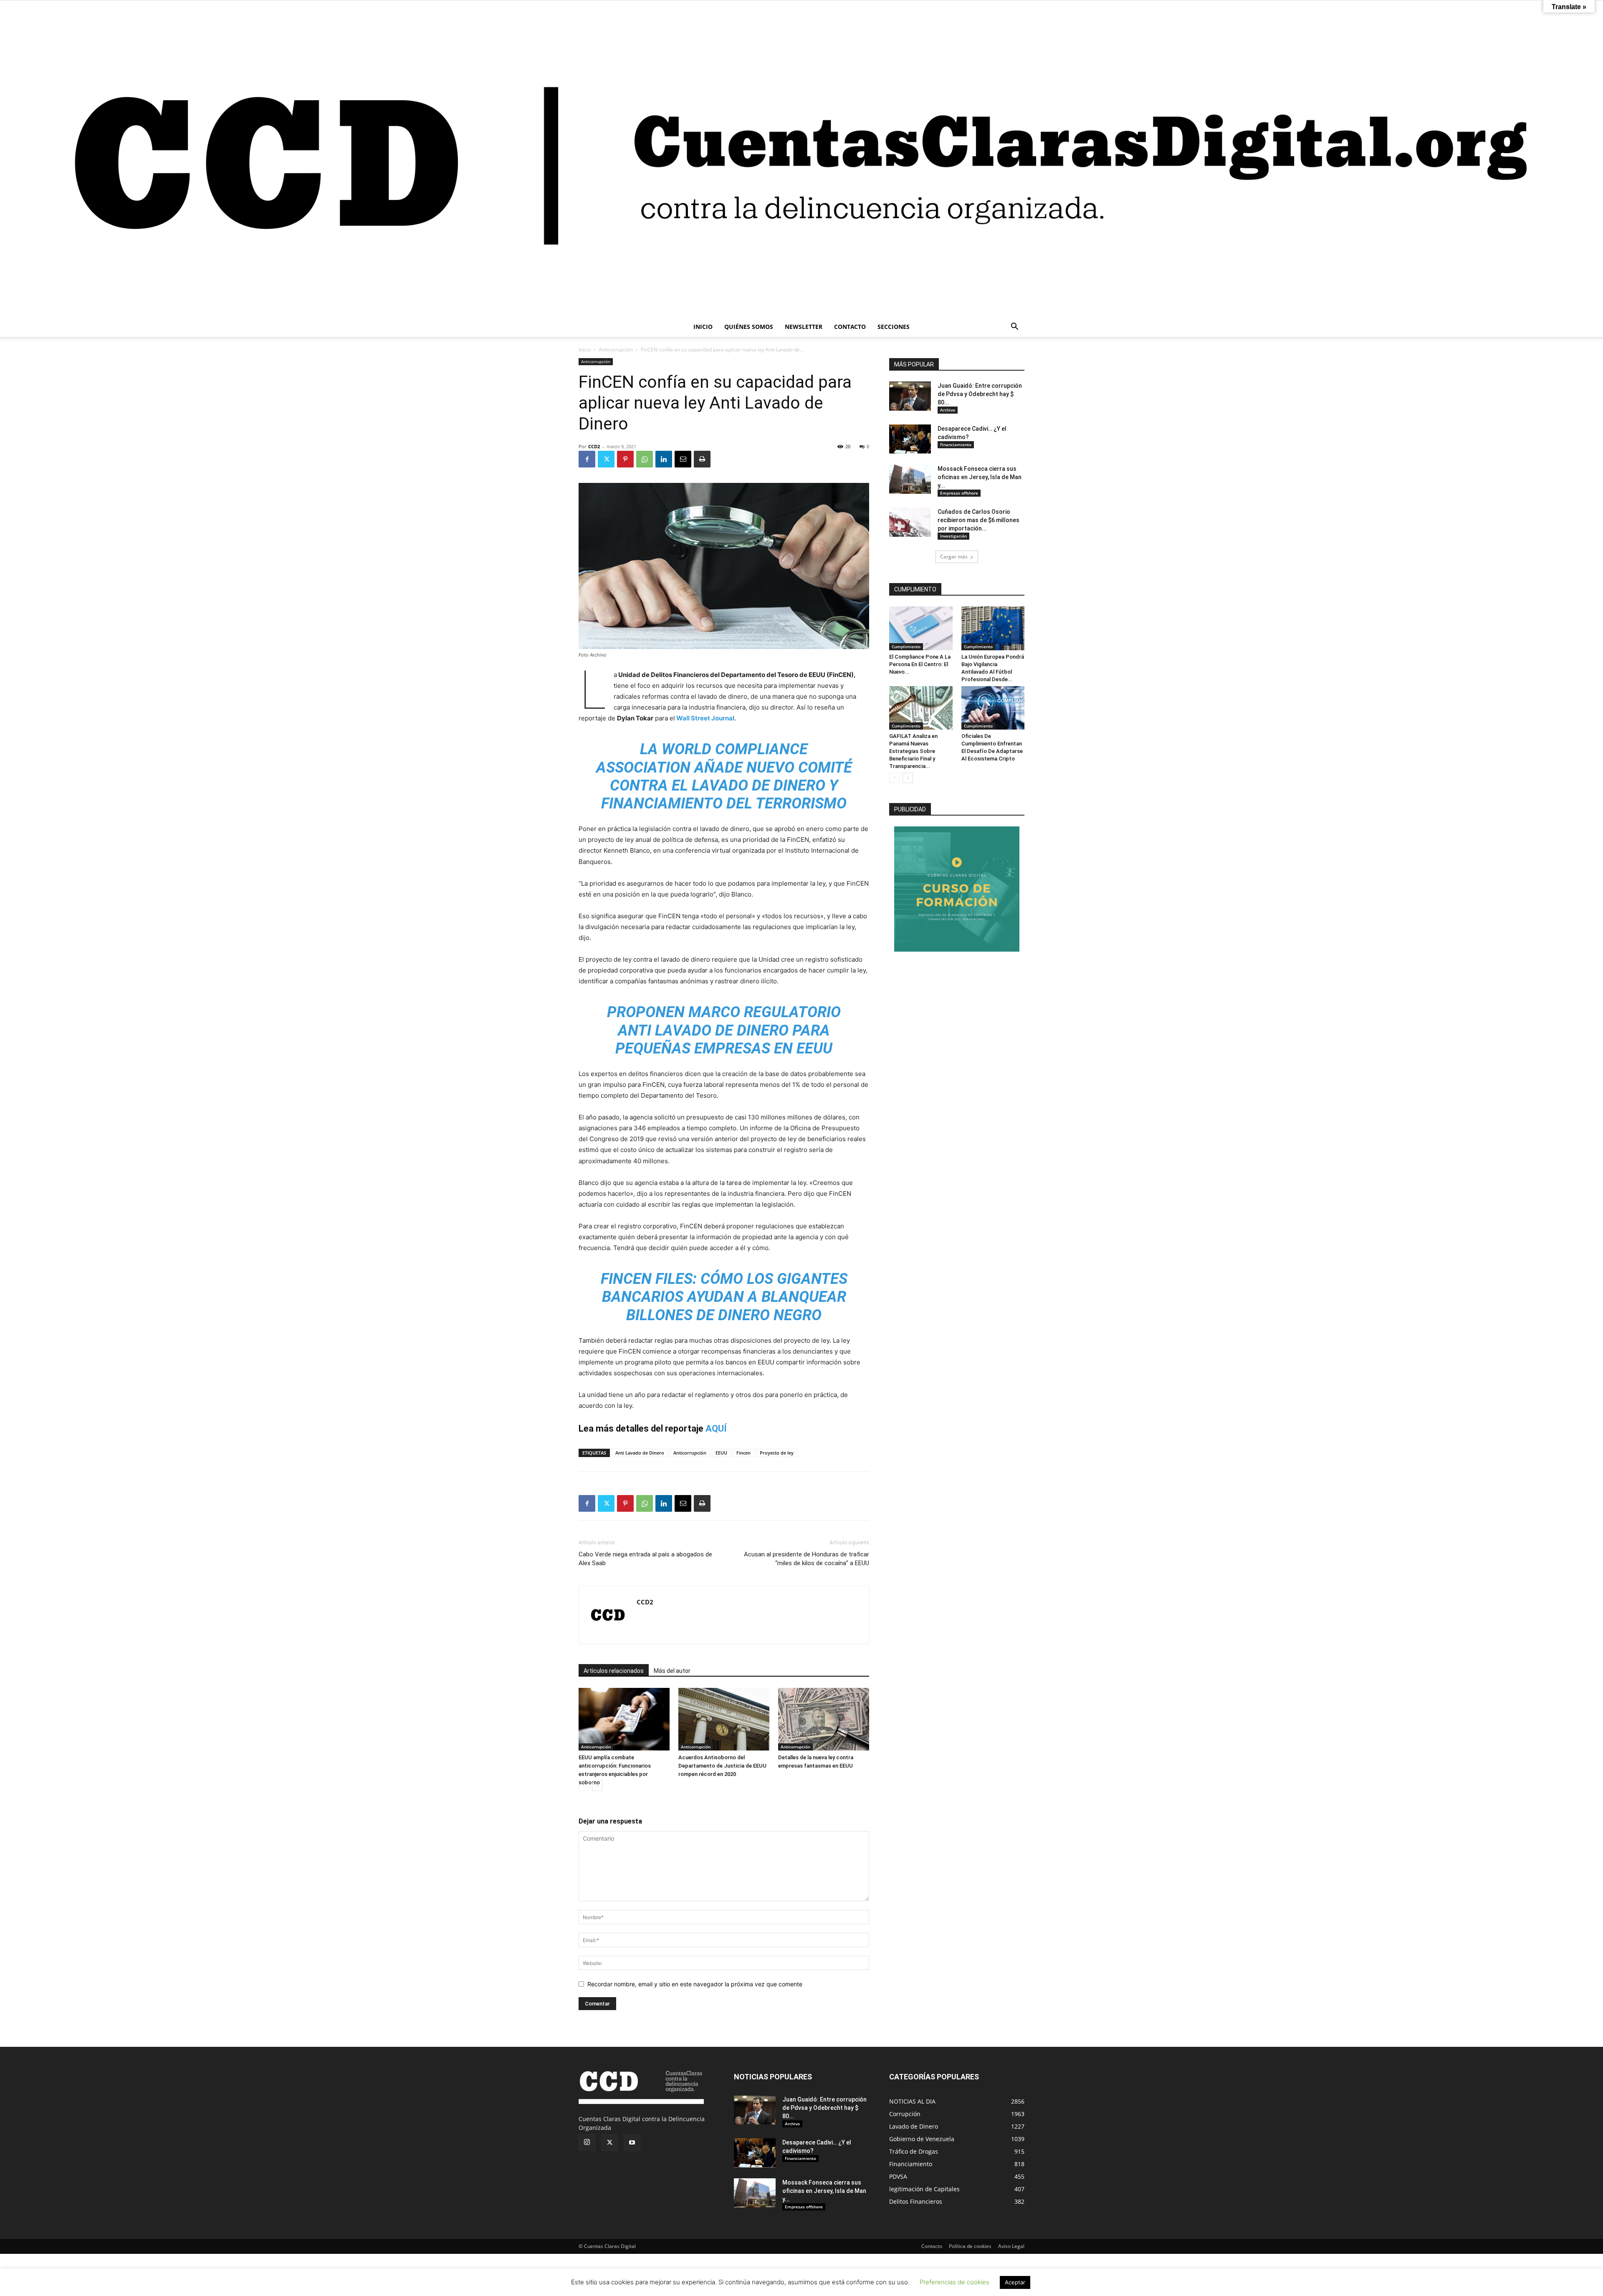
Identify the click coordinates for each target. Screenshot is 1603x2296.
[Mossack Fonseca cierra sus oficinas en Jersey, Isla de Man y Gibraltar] (910, 479)
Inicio (585, 350)
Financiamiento (956, 445)
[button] (1014, 327)
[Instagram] (587, 2142)
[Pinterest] (625, 459)
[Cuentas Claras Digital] (801, 159)
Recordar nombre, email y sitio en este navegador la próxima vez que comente (695, 1984)
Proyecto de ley (777, 1453)
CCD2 (594, 446)
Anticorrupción (616, 350)
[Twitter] (606, 459)
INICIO (703, 327)
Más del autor (672, 1671)
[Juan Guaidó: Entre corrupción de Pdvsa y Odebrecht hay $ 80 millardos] (910, 396)
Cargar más (954, 557)
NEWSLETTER (804, 327)
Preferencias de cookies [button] (954, 2282)
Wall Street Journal (705, 718)
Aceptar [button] (1015, 2282)
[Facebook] (587, 459)
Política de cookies (970, 2246)
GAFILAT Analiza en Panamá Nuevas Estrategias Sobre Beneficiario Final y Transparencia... (913, 751)
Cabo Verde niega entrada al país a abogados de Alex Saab (645, 1559)
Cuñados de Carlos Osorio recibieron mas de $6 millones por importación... (978, 520)
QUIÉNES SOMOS (749, 327)
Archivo (948, 410)
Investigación (953, 536)
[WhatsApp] (645, 459)
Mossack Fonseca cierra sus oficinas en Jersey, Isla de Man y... (980, 477)
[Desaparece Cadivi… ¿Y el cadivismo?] (910, 439)
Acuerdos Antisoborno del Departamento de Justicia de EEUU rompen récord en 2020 (722, 1766)
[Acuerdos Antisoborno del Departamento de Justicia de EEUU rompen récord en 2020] (724, 1719)
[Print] (702, 459)
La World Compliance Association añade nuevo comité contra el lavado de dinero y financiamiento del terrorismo (724, 776)
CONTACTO (850, 327)
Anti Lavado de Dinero (640, 1453)
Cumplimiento (906, 647)
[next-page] (597, 1786)
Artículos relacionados (614, 1671)
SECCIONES (894, 327)
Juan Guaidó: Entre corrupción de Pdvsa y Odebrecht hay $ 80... (980, 394)
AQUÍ (716, 1428)
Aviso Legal (1011, 2246)
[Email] (683, 459)
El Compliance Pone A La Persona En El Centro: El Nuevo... (920, 664)
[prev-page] (584, 1786)
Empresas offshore (959, 493)
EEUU (721, 1453)
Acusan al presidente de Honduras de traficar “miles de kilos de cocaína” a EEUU (807, 1559)
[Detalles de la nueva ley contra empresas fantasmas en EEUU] (824, 1719)
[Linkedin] (664, 459)
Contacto (932, 2246)
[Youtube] (632, 2143)
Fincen (743, 1453)
